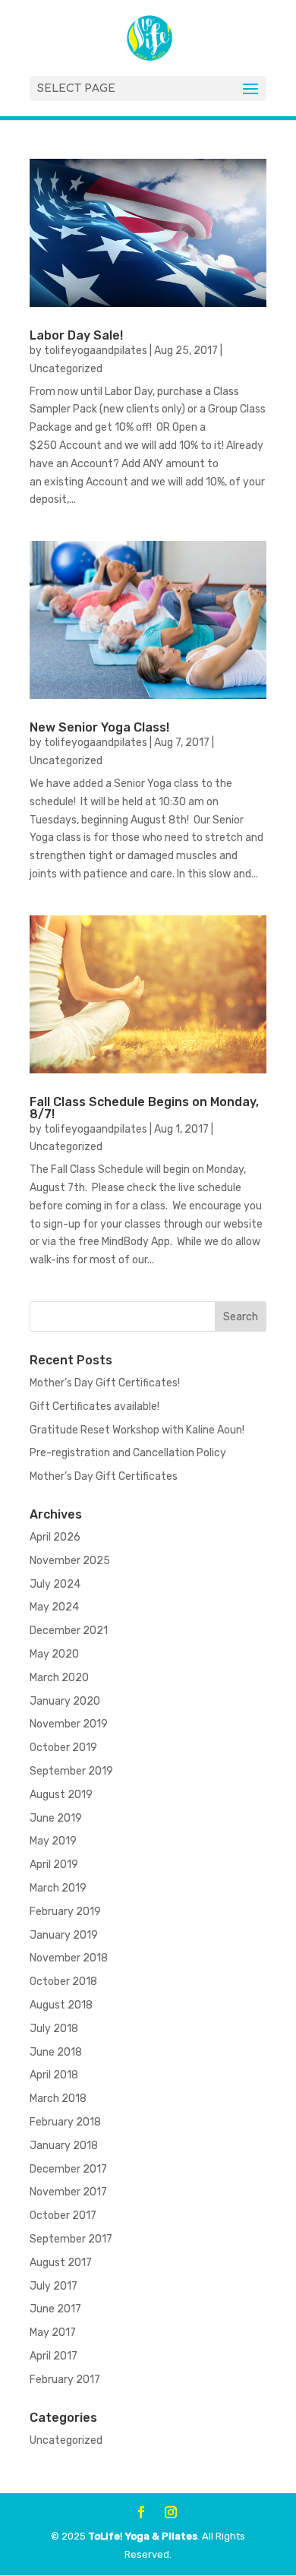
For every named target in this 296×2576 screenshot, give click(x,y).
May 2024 (54, 1607)
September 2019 (71, 1771)
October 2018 (63, 1982)
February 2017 (65, 2380)
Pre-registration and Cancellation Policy (128, 1453)
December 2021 (69, 1631)
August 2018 (61, 2005)
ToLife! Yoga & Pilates (143, 2536)
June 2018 (56, 2052)
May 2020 (54, 1654)
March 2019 (58, 1888)
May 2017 (53, 2333)
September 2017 (71, 2239)
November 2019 (69, 1724)
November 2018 (69, 1958)
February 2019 (65, 1912)
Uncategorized (66, 369)
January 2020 (65, 1701)
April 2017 (54, 2356)
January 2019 (64, 1935)
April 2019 (54, 1865)
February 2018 (65, 2122)
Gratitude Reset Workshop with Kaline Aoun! (137, 1430)
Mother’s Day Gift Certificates (104, 1476)
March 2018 (58, 2099)
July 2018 (54, 2029)
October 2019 (63, 1748)
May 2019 (53, 1841)
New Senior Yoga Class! (99, 727)
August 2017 (61, 2263)
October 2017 (63, 2216)
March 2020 (59, 1678)
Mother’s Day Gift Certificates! (105, 1383)
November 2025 (70, 1561)
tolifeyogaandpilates (96, 351)
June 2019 (56, 1818)
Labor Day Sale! (76, 335)
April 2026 (55, 1537)
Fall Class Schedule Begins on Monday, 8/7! (144, 1108)
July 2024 (55, 1584)
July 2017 (54, 2286)
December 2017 (68, 2169)
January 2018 (64, 2146)
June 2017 (55, 2309)
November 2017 (68, 2192)
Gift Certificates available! (94, 1407)
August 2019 (61, 1795)
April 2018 (54, 2075)
